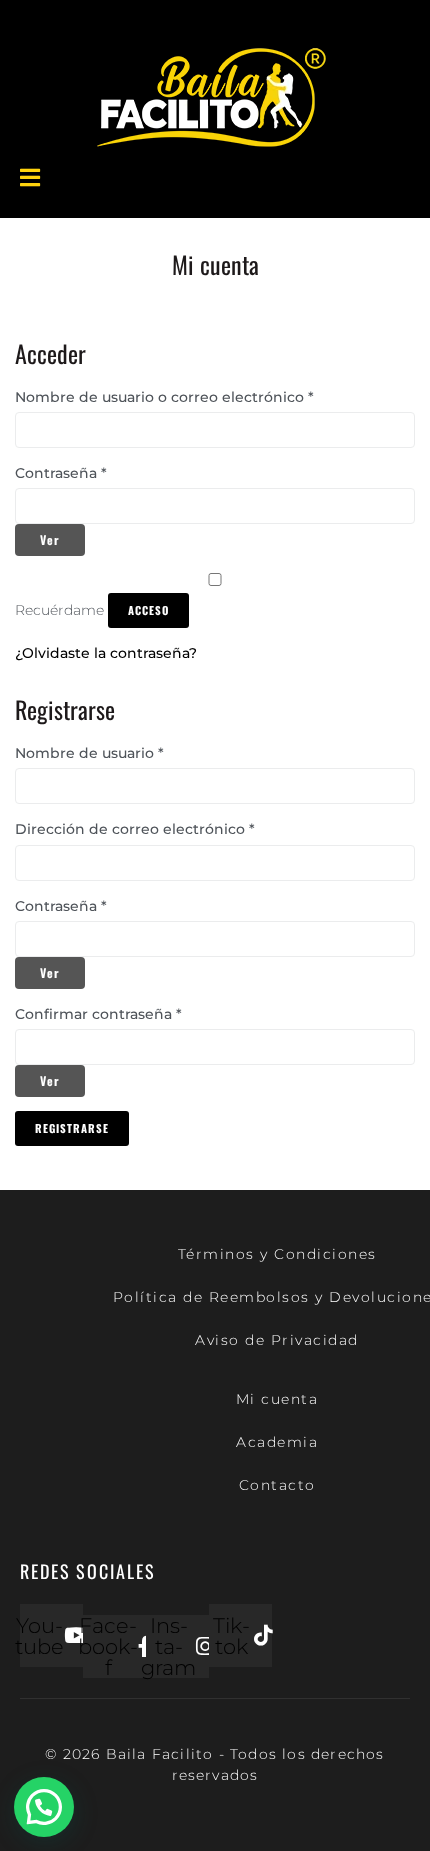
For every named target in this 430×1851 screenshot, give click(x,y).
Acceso (148, 610)
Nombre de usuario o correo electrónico (181, 397)
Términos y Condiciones (277, 1254)
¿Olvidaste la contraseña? (106, 653)
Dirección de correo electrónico (152, 829)
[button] (44, 1807)
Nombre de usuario (106, 753)
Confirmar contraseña (98, 1014)
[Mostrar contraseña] (50, 540)
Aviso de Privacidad (277, 1340)
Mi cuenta (277, 1399)
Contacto (277, 1485)
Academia (277, 1442)
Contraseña (78, 473)
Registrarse (72, 1128)
